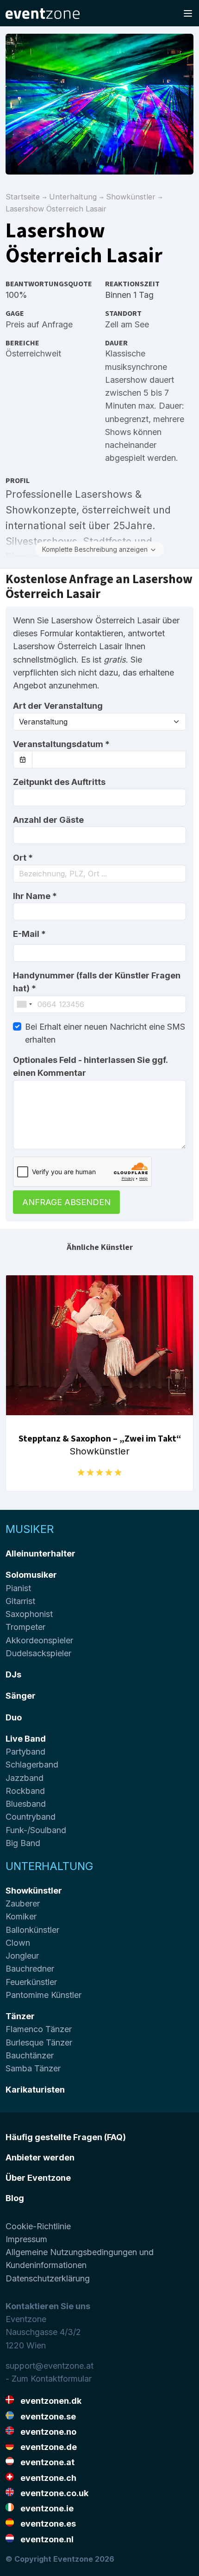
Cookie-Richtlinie (38, 2226)
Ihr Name (35, 896)
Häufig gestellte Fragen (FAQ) (66, 2137)
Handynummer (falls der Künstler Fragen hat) (97, 982)
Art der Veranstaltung (58, 706)
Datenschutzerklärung (48, 2278)
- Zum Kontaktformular (49, 2379)
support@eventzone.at (50, 2366)
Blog (15, 2198)
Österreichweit (33, 353)
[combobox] (99, 874)
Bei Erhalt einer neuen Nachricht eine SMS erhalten (105, 1033)
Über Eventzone (38, 2178)
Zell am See (127, 324)
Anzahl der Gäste (48, 820)
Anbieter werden (40, 2157)
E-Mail (29, 934)
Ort (23, 858)
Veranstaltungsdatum (61, 744)
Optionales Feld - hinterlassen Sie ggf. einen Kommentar (90, 1066)
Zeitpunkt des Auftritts (59, 782)
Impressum (26, 2239)
